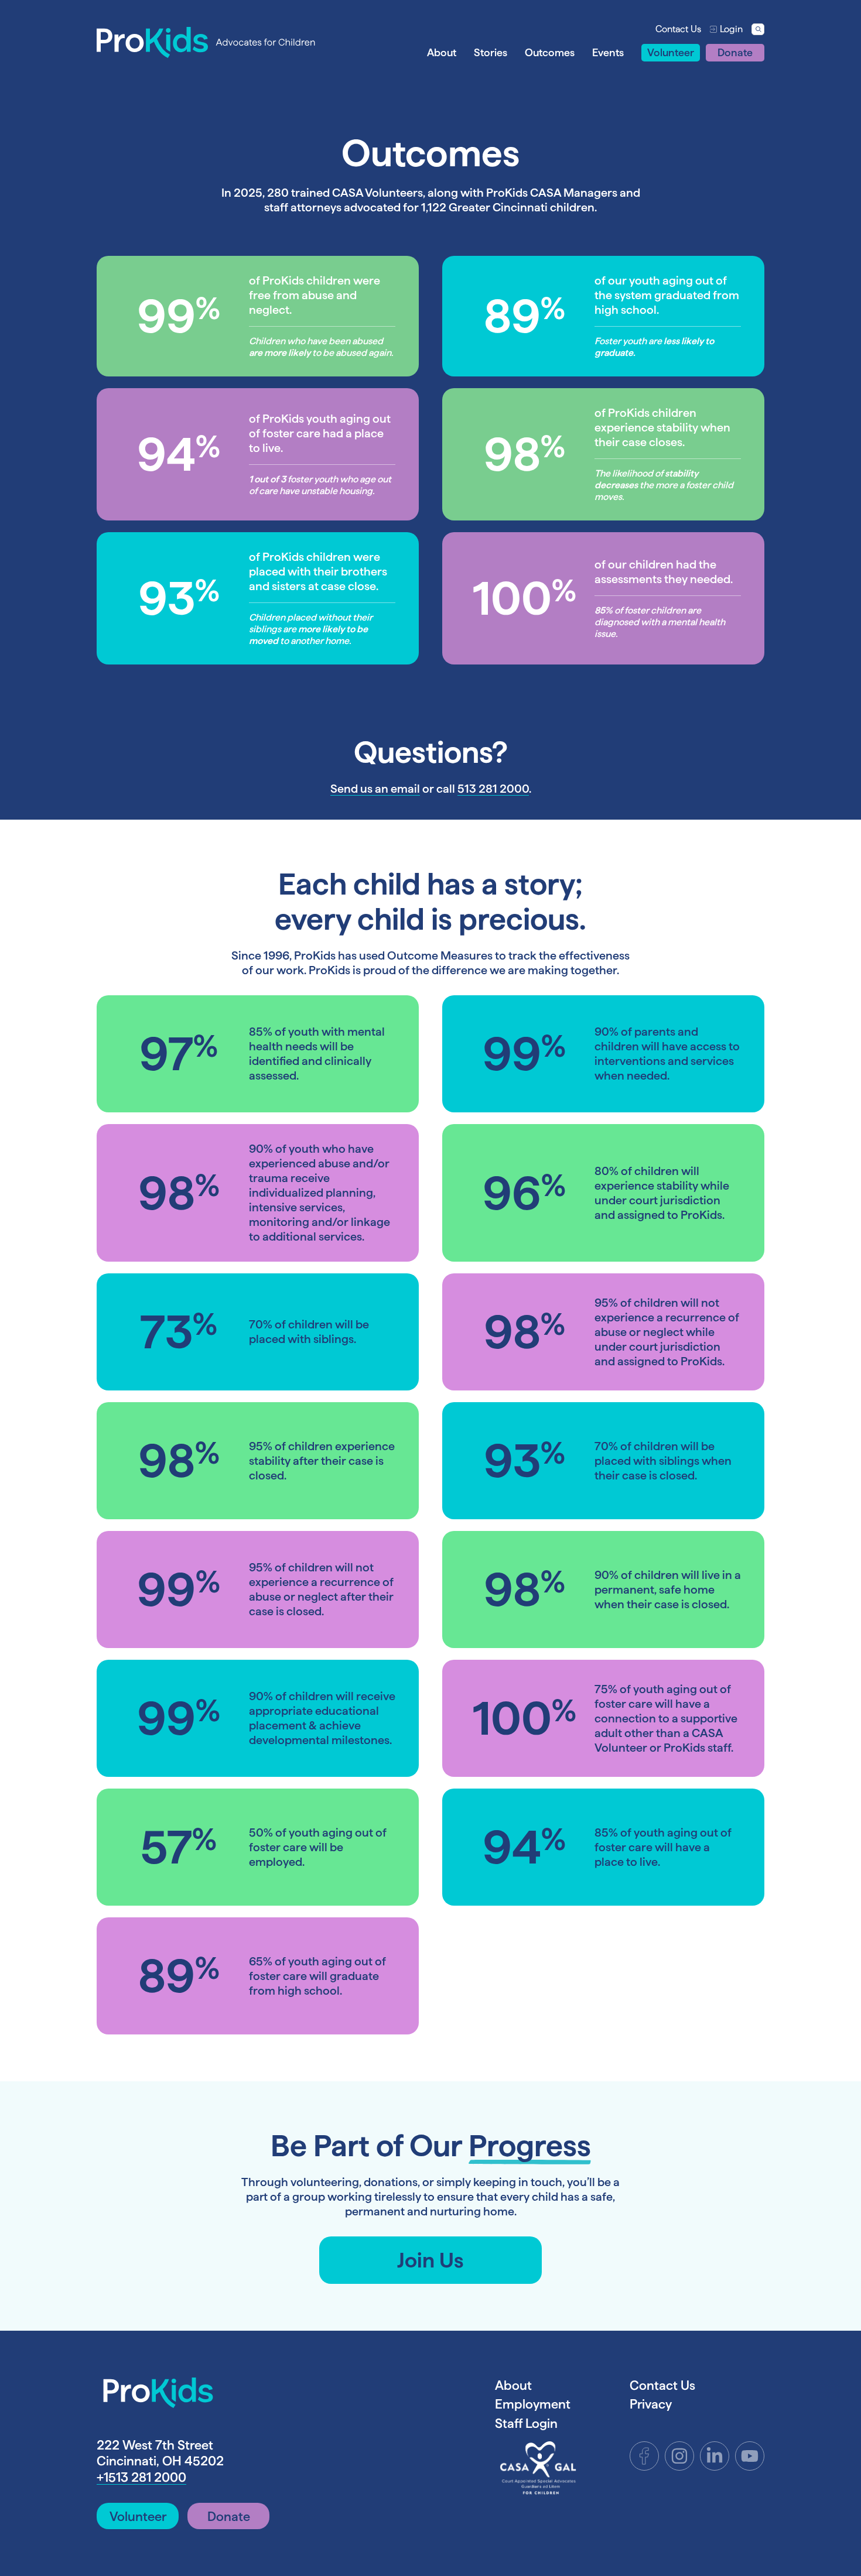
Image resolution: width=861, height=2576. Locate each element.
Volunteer (671, 52)
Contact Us (678, 29)
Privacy (651, 2404)
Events (608, 52)
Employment (533, 2404)
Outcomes (550, 52)
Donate (735, 52)
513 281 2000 (493, 789)
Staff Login (526, 2423)
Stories (491, 52)
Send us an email (375, 789)
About (442, 52)
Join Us (430, 2260)
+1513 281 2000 (141, 2477)
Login (731, 29)
